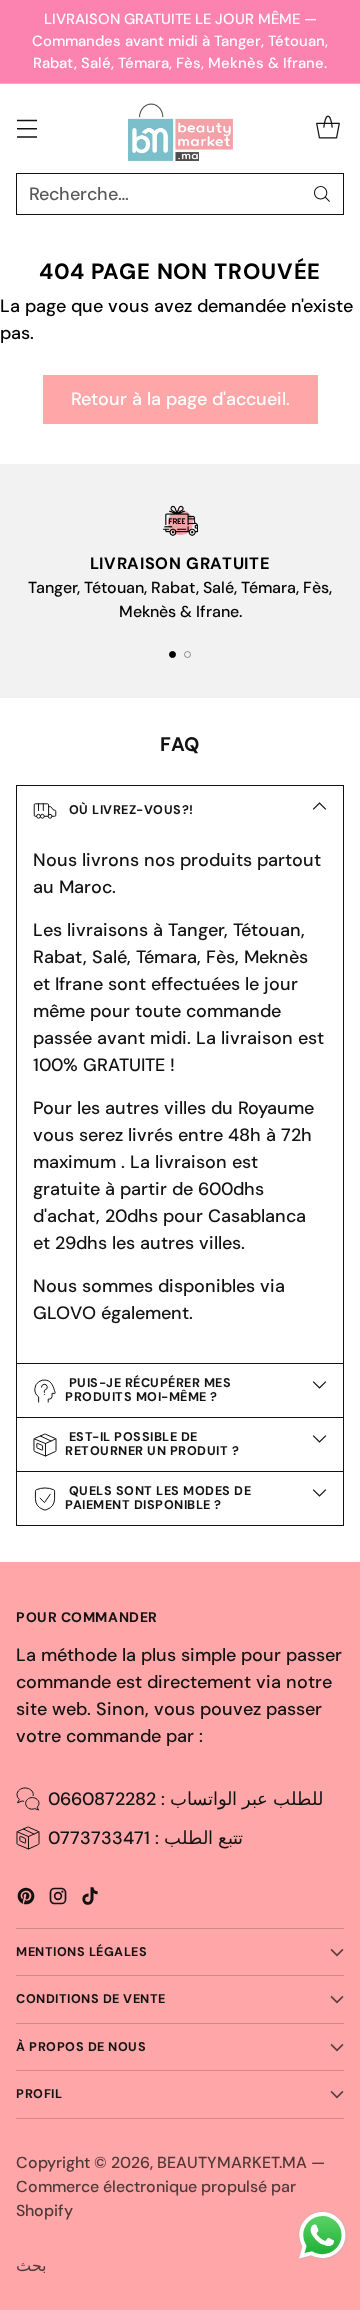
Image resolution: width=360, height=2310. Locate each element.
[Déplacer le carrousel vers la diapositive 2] (187, 654)
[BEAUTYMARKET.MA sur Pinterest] (26, 1900)
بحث (31, 2265)
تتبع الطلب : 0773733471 (145, 1838)
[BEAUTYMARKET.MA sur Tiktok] (90, 1900)
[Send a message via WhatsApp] (322, 2235)
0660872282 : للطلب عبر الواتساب (185, 1799)
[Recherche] (322, 194)
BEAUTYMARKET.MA (232, 2162)
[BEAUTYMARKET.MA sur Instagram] (58, 1900)
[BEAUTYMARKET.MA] (180, 129)
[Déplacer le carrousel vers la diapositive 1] (172, 654)
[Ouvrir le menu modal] (26, 128)
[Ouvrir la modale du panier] (327, 128)
